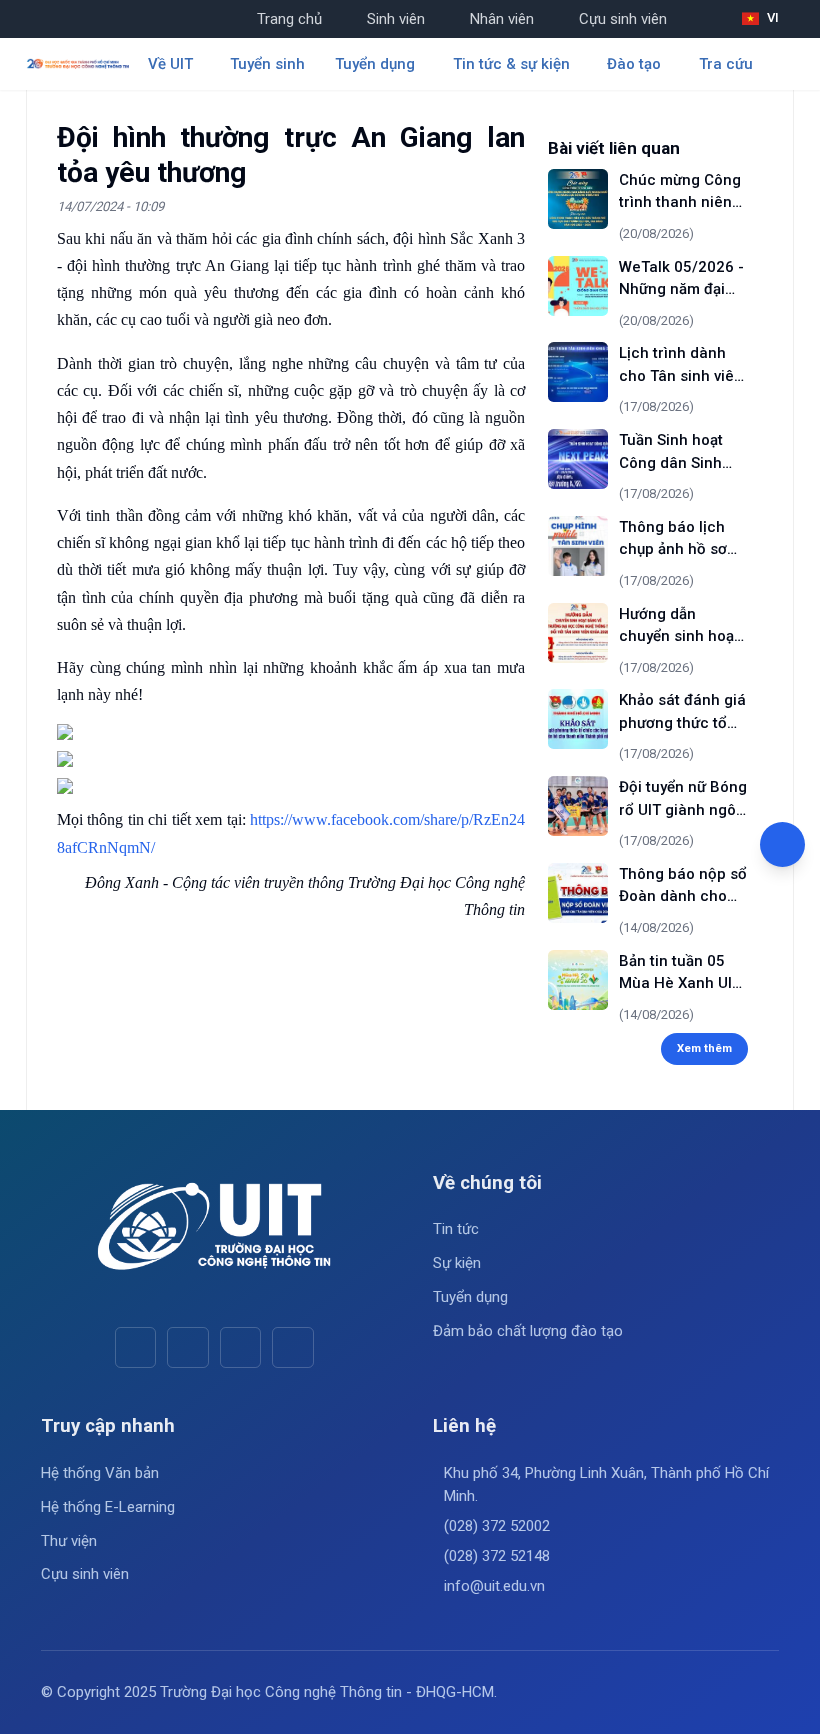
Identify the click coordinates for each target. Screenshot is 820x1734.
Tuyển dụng (470, 1297)
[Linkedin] (292, 1347)
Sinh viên (396, 19)
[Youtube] (187, 1347)
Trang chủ (289, 19)
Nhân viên (502, 19)
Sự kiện (457, 1263)
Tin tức (456, 1229)
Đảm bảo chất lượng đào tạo (528, 1331)
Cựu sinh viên (623, 19)
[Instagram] (240, 1347)
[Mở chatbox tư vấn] (782, 844)
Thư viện (69, 1541)
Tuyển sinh (267, 64)
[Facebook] (135, 1347)
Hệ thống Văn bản (100, 1473)
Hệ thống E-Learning (108, 1507)
